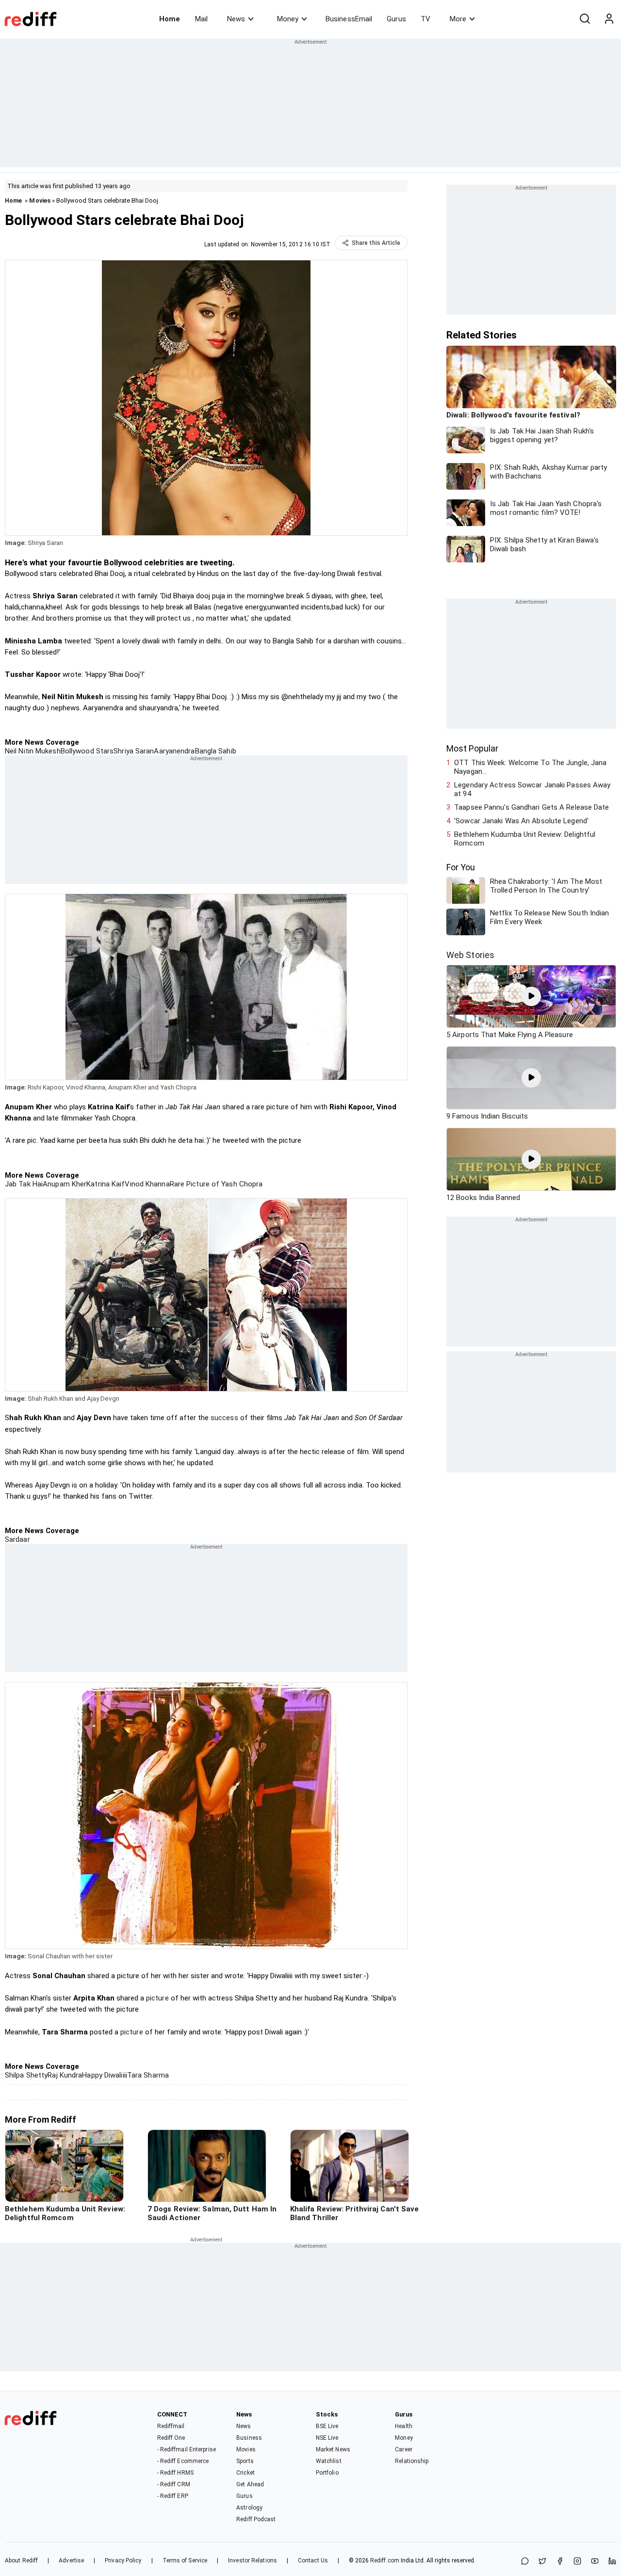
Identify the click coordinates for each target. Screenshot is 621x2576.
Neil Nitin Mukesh (33, 751)
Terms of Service (185, 2560)
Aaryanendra (174, 751)
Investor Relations (253, 2560)
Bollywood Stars (87, 751)
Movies (40, 200)
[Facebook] (560, 2562)
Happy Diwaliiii (105, 2075)
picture (157, 1998)
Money (288, 19)
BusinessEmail (349, 19)
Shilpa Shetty (26, 2075)
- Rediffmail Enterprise (187, 2449)
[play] (531, 996)
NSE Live (327, 2438)
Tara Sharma (148, 2075)
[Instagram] (577, 2562)
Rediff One (171, 2438)
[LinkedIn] (612, 2562)
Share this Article (376, 243)
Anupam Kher (65, 1184)
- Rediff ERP (173, 2496)
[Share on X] (542, 2562)
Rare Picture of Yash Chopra (216, 1184)
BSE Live (327, 2426)
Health (404, 2426)
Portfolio (327, 2473)
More (458, 19)
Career (404, 2449)
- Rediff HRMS (175, 2473)
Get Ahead (250, 2484)
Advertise (71, 2560)
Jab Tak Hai (24, 1184)
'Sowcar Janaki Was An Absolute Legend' (521, 821)
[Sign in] (609, 19)
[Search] (585, 19)
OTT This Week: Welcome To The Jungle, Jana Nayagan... (530, 767)
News (236, 19)
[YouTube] (595, 2562)
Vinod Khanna (147, 1184)
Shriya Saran (134, 751)
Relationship (412, 2461)
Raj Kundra (65, 2075)
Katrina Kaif (106, 1184)
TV (425, 19)
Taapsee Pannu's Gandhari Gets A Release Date (531, 807)
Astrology (249, 2508)
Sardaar (17, 1539)
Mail (201, 19)
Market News (333, 2449)
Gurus (396, 19)
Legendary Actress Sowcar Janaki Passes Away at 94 (532, 789)
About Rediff (21, 2560)
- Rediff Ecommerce (183, 2461)
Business (249, 2438)
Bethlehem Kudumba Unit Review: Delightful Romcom (525, 839)
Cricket (245, 2473)
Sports (245, 2461)
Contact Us (313, 2560)
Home (170, 19)
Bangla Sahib (216, 751)
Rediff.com (385, 2560)
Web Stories (470, 955)
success (224, 1418)
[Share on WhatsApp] (525, 2562)
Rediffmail (171, 2426)
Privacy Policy (123, 2560)
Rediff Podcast (256, 2519)
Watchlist (329, 2461)
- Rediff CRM (174, 2484)
